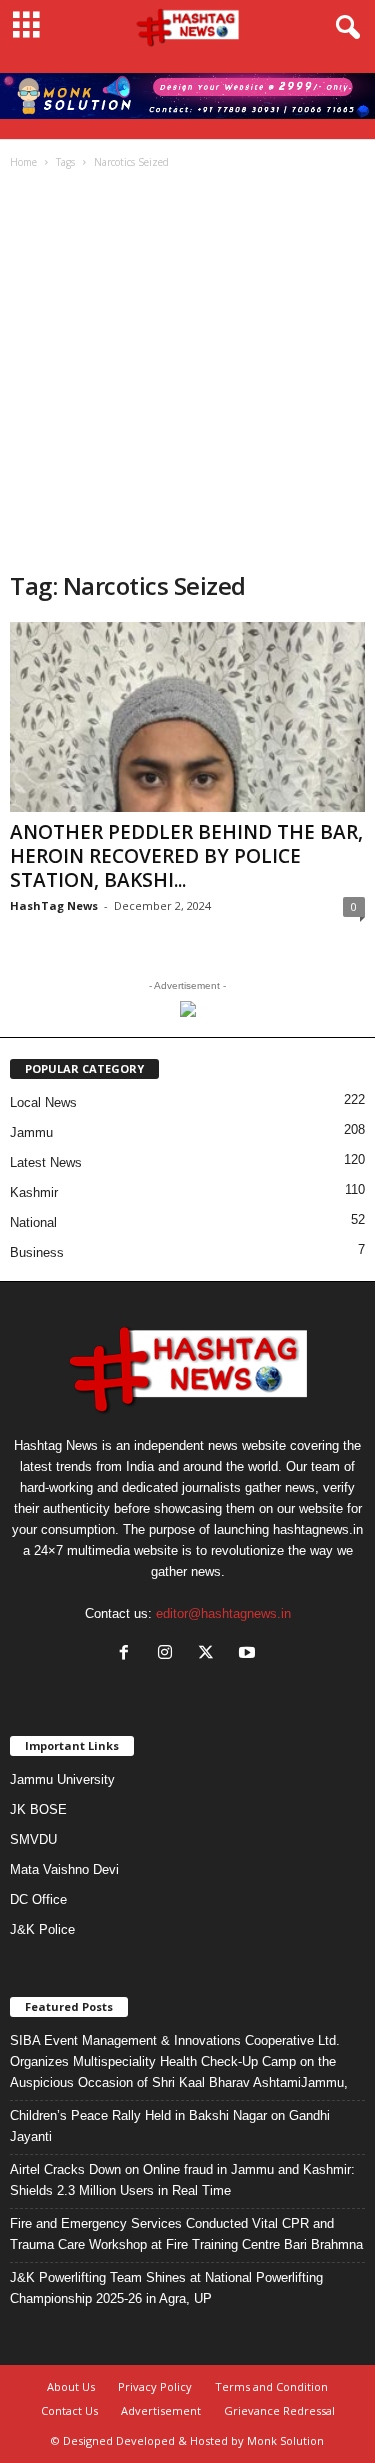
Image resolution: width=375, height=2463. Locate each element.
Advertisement (161, 2410)
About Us (71, 2386)
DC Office (38, 1899)
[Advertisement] (187, 372)
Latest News (46, 1162)
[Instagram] (169, 1654)
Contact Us (69, 2410)
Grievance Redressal (279, 2410)
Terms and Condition (271, 2386)
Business (37, 1252)
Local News (43, 1102)
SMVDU (33, 1839)
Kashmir (34, 1192)
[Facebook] (128, 1654)
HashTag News (54, 905)
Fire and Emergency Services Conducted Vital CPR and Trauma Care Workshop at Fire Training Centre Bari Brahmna (186, 2234)
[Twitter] (210, 1654)
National (33, 1222)
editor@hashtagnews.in (223, 1613)
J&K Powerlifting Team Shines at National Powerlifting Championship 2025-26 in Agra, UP (166, 2288)
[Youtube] (249, 1654)
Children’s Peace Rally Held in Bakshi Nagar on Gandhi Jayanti (170, 2126)
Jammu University (62, 1779)
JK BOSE (38, 1809)
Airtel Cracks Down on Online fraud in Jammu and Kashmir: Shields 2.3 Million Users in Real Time (182, 2180)
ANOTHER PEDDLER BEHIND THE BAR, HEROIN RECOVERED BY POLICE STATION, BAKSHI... (186, 856)
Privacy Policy (155, 2386)
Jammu (31, 1132)
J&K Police (42, 1929)
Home (23, 162)
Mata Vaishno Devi (64, 1869)
